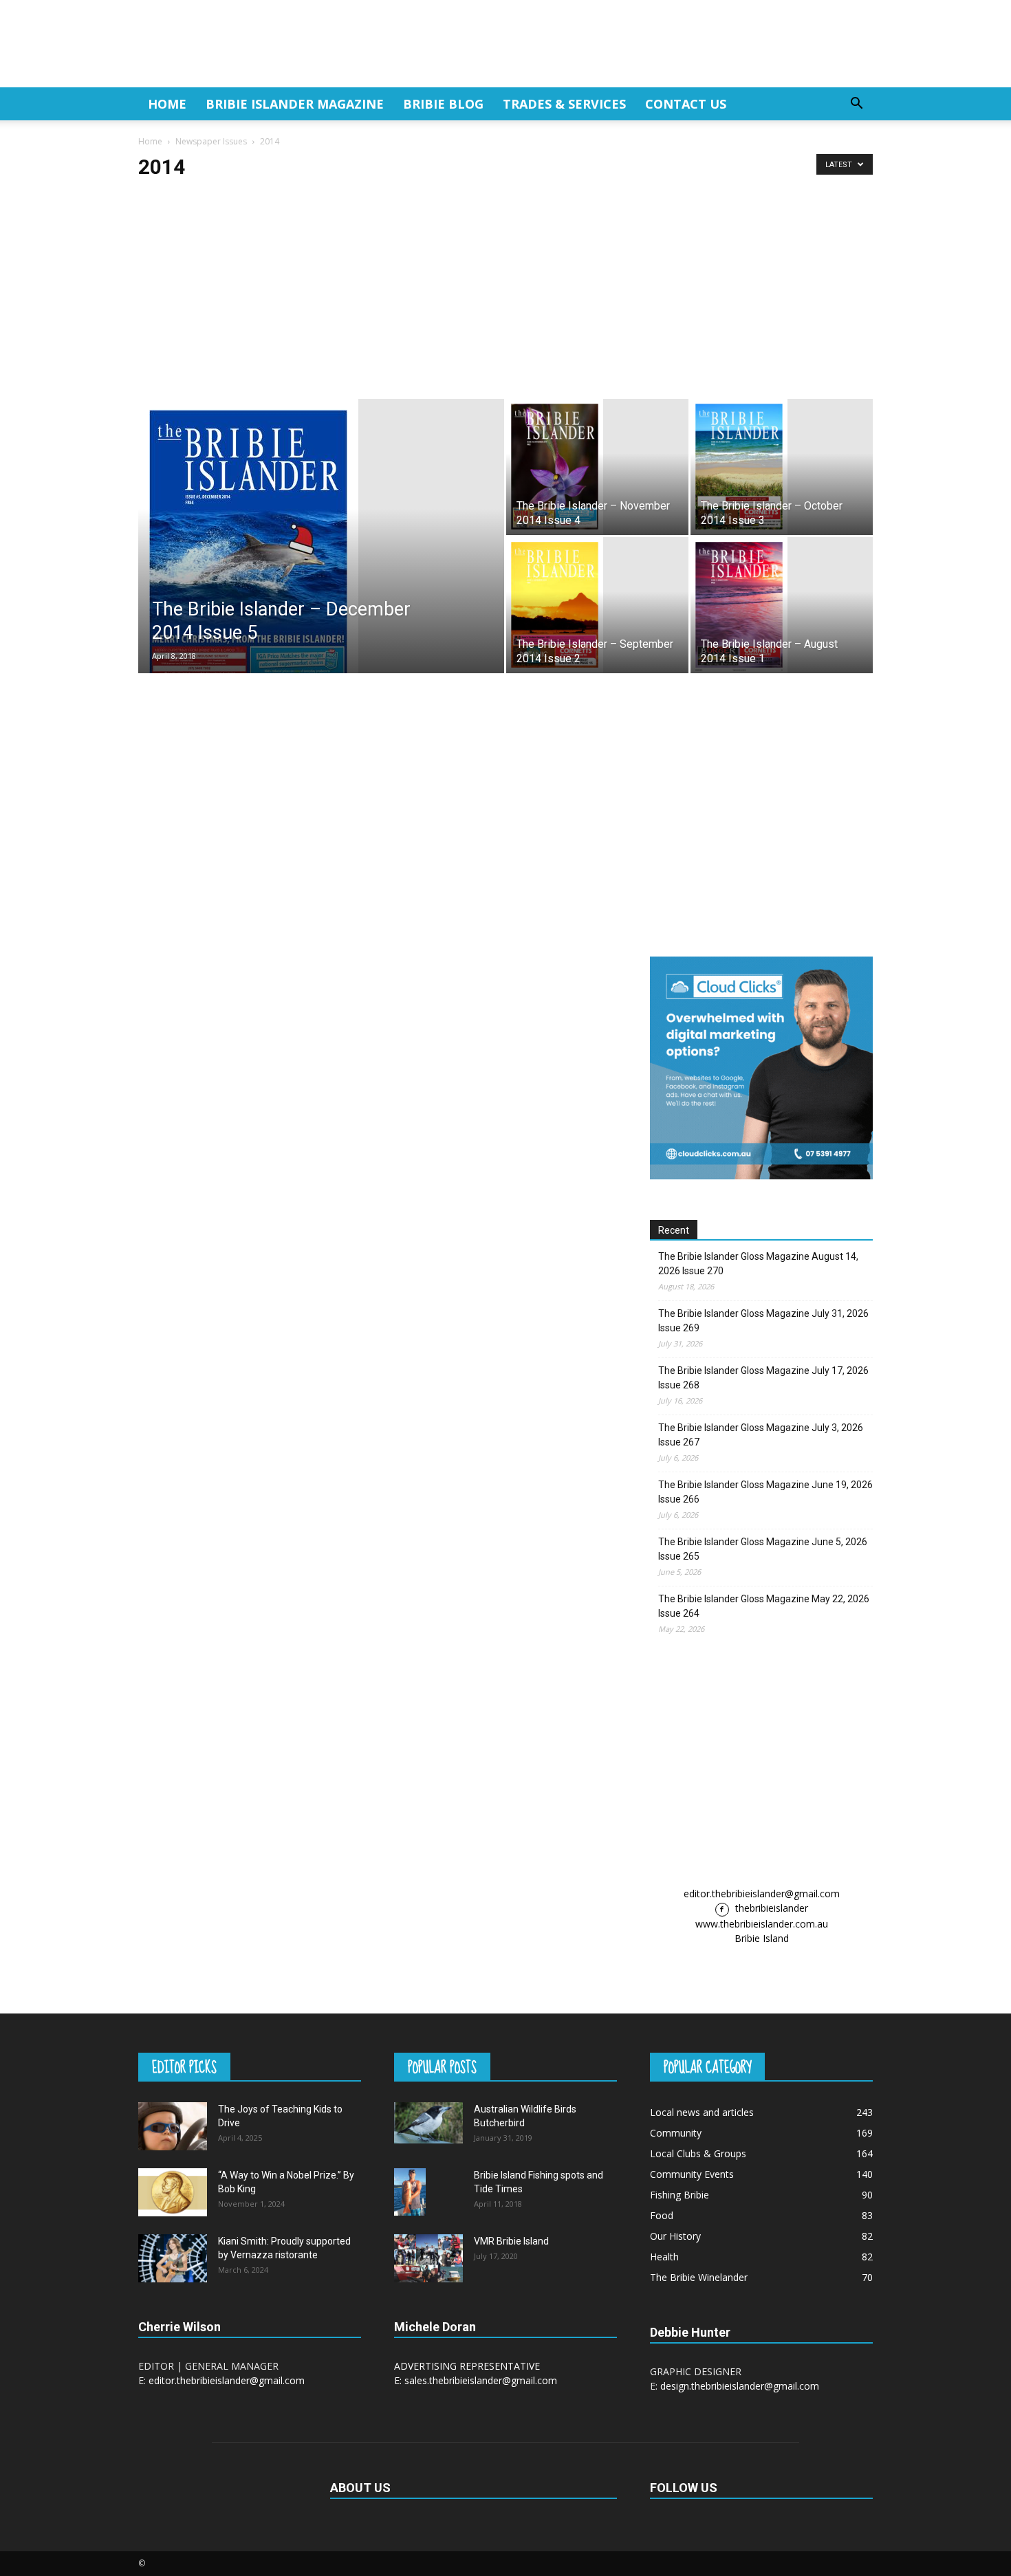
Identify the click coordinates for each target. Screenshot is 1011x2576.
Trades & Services (564, 104)
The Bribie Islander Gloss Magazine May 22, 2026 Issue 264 (764, 1606)
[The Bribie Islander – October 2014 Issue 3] (782, 467)
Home (167, 104)
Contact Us (686, 104)
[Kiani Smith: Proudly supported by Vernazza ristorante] (173, 2258)
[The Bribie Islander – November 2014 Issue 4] (597, 467)
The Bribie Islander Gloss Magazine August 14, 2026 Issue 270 (758, 1264)
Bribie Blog (443, 104)
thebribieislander (770, 1908)
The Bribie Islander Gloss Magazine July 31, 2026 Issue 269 (763, 1321)
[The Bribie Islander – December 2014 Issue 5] (321, 553)
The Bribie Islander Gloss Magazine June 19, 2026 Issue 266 (765, 1492)
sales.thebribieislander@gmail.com (481, 2380)
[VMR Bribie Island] (428, 2258)
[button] (856, 105)
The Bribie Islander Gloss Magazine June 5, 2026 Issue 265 (763, 1549)
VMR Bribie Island (511, 2241)
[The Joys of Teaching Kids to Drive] (173, 2126)
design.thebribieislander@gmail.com (740, 2386)
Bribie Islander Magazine (295, 104)
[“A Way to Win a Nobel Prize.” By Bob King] (173, 2192)
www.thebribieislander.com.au (762, 1924)
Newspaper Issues (211, 141)
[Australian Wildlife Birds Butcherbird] (428, 2123)
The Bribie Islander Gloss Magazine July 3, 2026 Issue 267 (761, 1435)
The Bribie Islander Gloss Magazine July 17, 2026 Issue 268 (763, 1378)
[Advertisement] (505, 296)
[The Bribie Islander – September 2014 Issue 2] (597, 605)
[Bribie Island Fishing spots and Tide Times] (410, 2192)
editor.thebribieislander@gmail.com (762, 1893)
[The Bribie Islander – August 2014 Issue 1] (782, 605)
